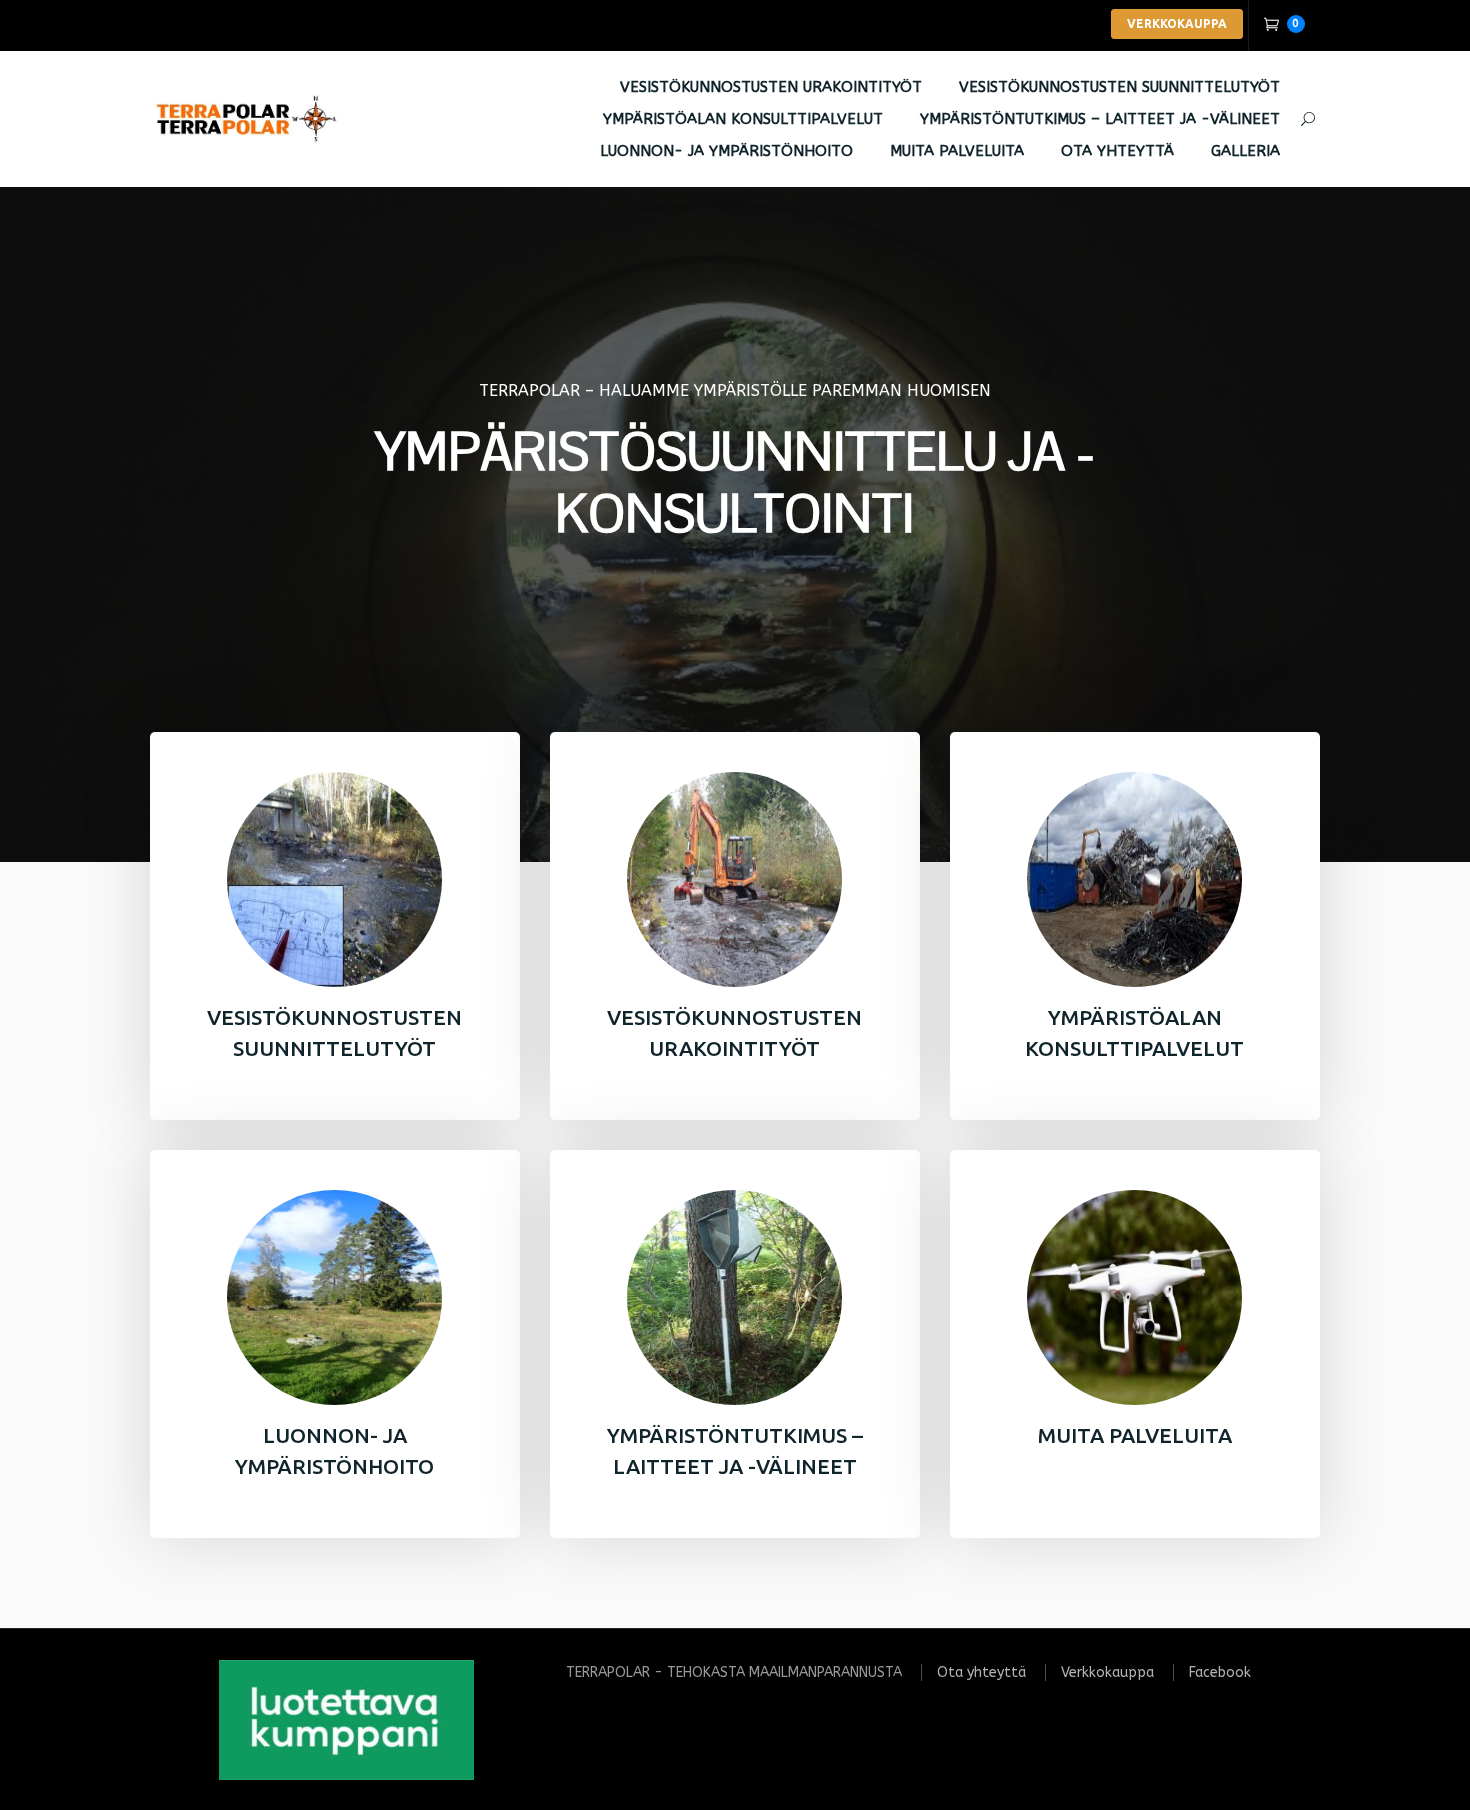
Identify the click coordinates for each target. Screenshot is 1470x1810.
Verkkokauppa (1107, 1672)
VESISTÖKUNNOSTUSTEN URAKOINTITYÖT (771, 87)
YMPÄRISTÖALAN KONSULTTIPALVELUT (743, 119)
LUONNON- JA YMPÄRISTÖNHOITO (726, 151)
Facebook (1220, 1672)
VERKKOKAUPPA (1177, 23)
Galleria (1245, 151)
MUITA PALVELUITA (957, 151)
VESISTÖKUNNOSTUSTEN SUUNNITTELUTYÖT (1119, 87)
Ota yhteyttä (1117, 151)
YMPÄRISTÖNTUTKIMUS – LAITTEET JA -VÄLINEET (1100, 119)
